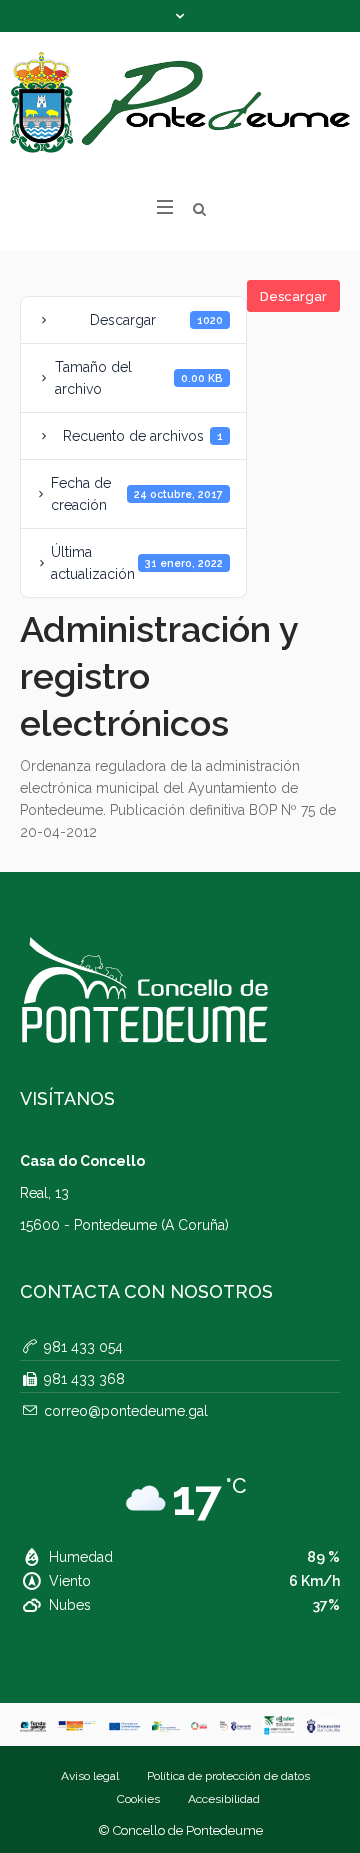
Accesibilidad (224, 1799)
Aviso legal (90, 1776)
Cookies (138, 1799)
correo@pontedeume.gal (126, 1411)
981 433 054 (83, 1347)
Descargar (293, 296)
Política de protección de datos (228, 1776)
